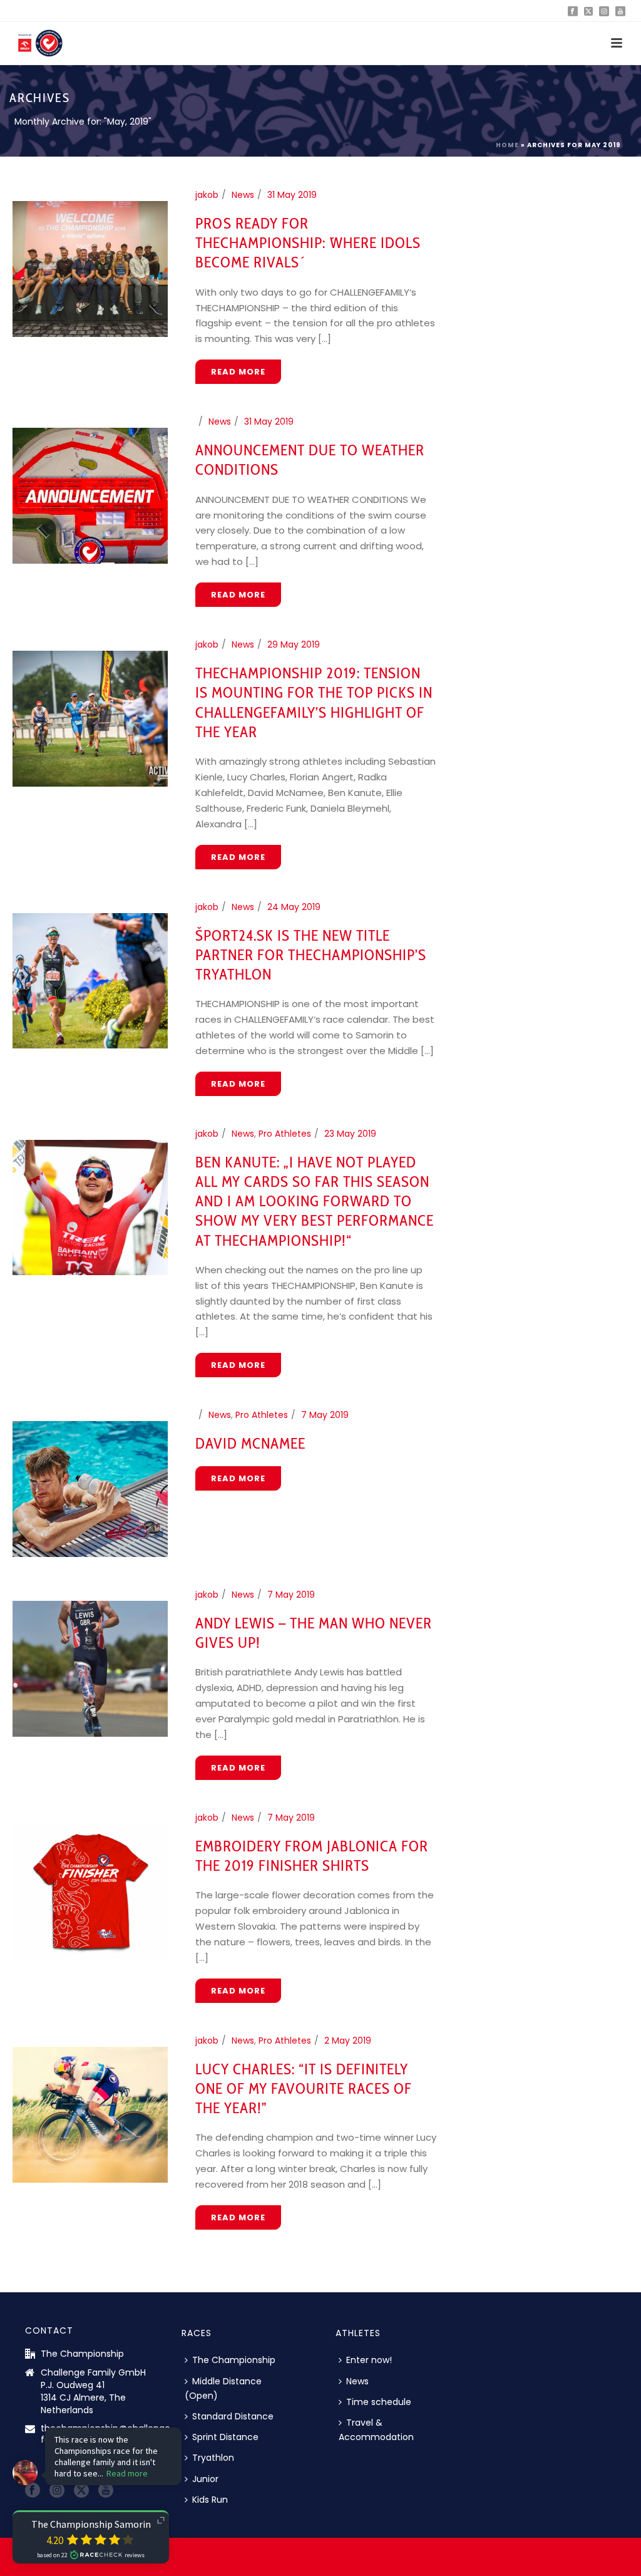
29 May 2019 (294, 644)
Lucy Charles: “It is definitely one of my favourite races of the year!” (304, 2088)
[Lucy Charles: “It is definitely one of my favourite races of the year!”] (90, 2114)
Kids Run (210, 2500)
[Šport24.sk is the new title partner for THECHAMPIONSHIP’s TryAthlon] (90, 980)
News (243, 195)
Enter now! (369, 2360)
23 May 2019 (350, 1134)
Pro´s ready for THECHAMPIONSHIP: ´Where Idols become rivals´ (308, 243)
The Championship (234, 2360)
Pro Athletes (285, 1134)
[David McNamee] (90, 1488)
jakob (207, 195)
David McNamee (250, 1443)
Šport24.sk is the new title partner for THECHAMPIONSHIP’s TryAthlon (311, 955)
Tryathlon (213, 2458)
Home (507, 145)
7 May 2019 (325, 1415)
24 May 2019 (294, 907)
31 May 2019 (292, 195)
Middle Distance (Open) (223, 2388)
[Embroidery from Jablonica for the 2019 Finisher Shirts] (90, 1891)
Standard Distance (233, 2416)
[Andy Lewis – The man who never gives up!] (90, 1668)
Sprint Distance (225, 2437)
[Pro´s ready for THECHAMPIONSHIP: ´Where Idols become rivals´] (90, 268)
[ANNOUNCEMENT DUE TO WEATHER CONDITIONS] (90, 495)
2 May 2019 (348, 2041)
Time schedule (379, 2402)
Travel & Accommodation (376, 2430)
